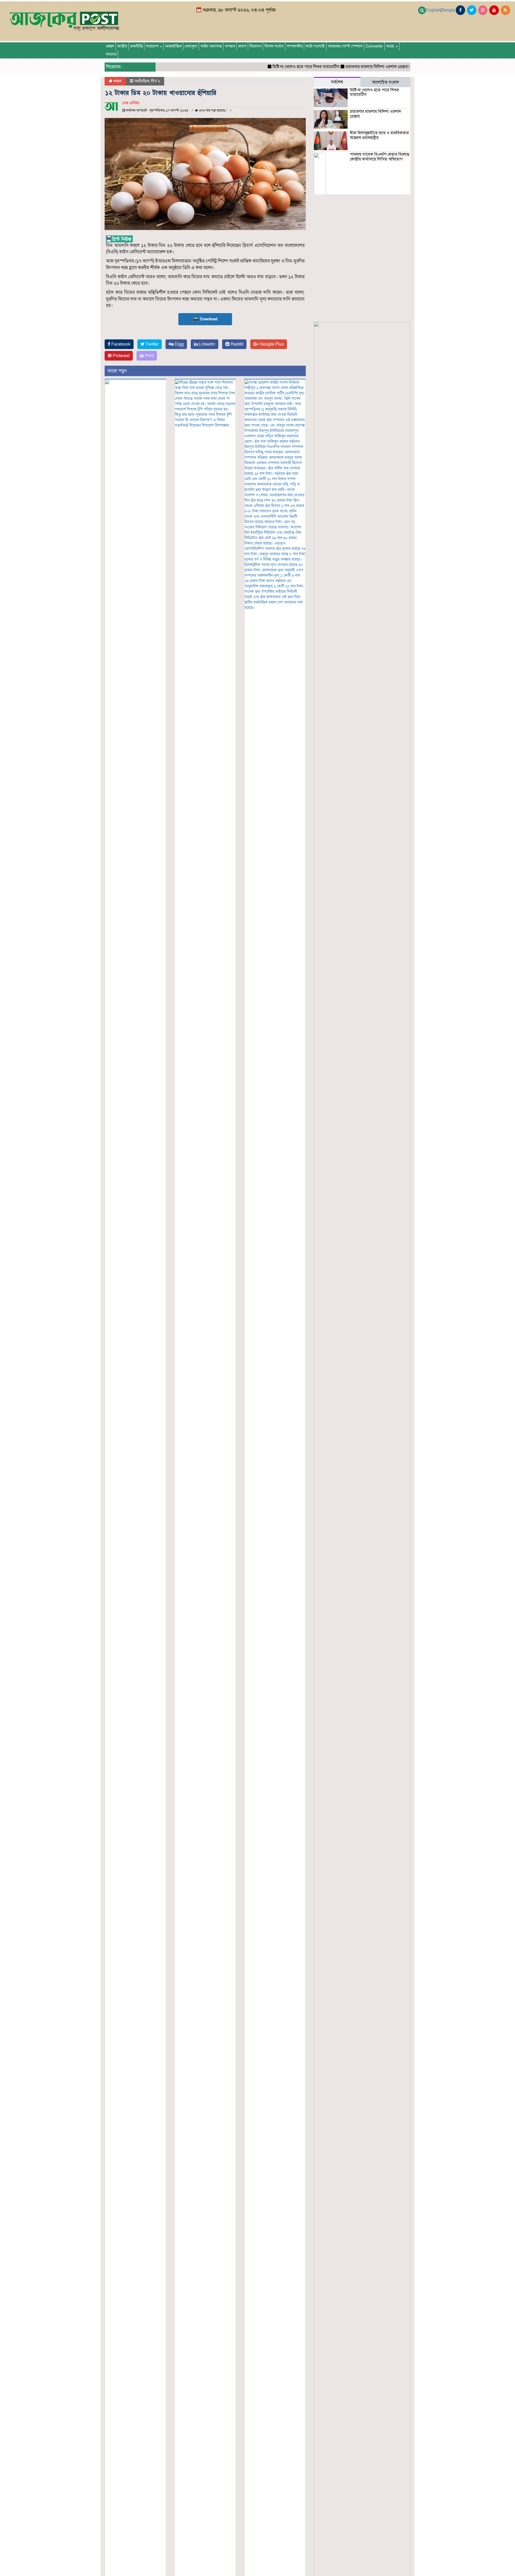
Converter (374, 46)
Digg (179, 344)
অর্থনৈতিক (142, 81)
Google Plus (271, 344)
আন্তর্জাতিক (173, 46)
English (433, 10)
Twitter (152, 344)
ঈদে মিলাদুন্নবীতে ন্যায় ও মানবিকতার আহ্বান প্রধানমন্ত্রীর (379, 135)
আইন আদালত (211, 46)
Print (149, 356)
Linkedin (206, 344)
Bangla (448, 10)
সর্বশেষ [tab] (337, 82)
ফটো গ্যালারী (315, 46)
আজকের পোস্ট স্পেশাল (345, 46)
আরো (391, 46)
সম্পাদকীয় (295, 46)
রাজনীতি (136, 46)
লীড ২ (155, 81)
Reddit (236, 344)
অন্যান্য (111, 54)
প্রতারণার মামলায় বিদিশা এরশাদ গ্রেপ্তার (340, 67)
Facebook (120, 344)
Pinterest (121, 356)
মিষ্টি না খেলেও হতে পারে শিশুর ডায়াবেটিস (269, 67)
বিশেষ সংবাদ (274, 46)
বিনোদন (255, 46)
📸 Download (205, 319)
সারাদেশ (152, 46)
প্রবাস (242, 46)
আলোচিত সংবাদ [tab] (385, 82)
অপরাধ (230, 46)
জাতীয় (122, 46)
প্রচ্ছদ (110, 46)
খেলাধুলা (191, 46)
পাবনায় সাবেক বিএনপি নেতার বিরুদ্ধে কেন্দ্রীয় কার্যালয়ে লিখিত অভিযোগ (380, 157)
